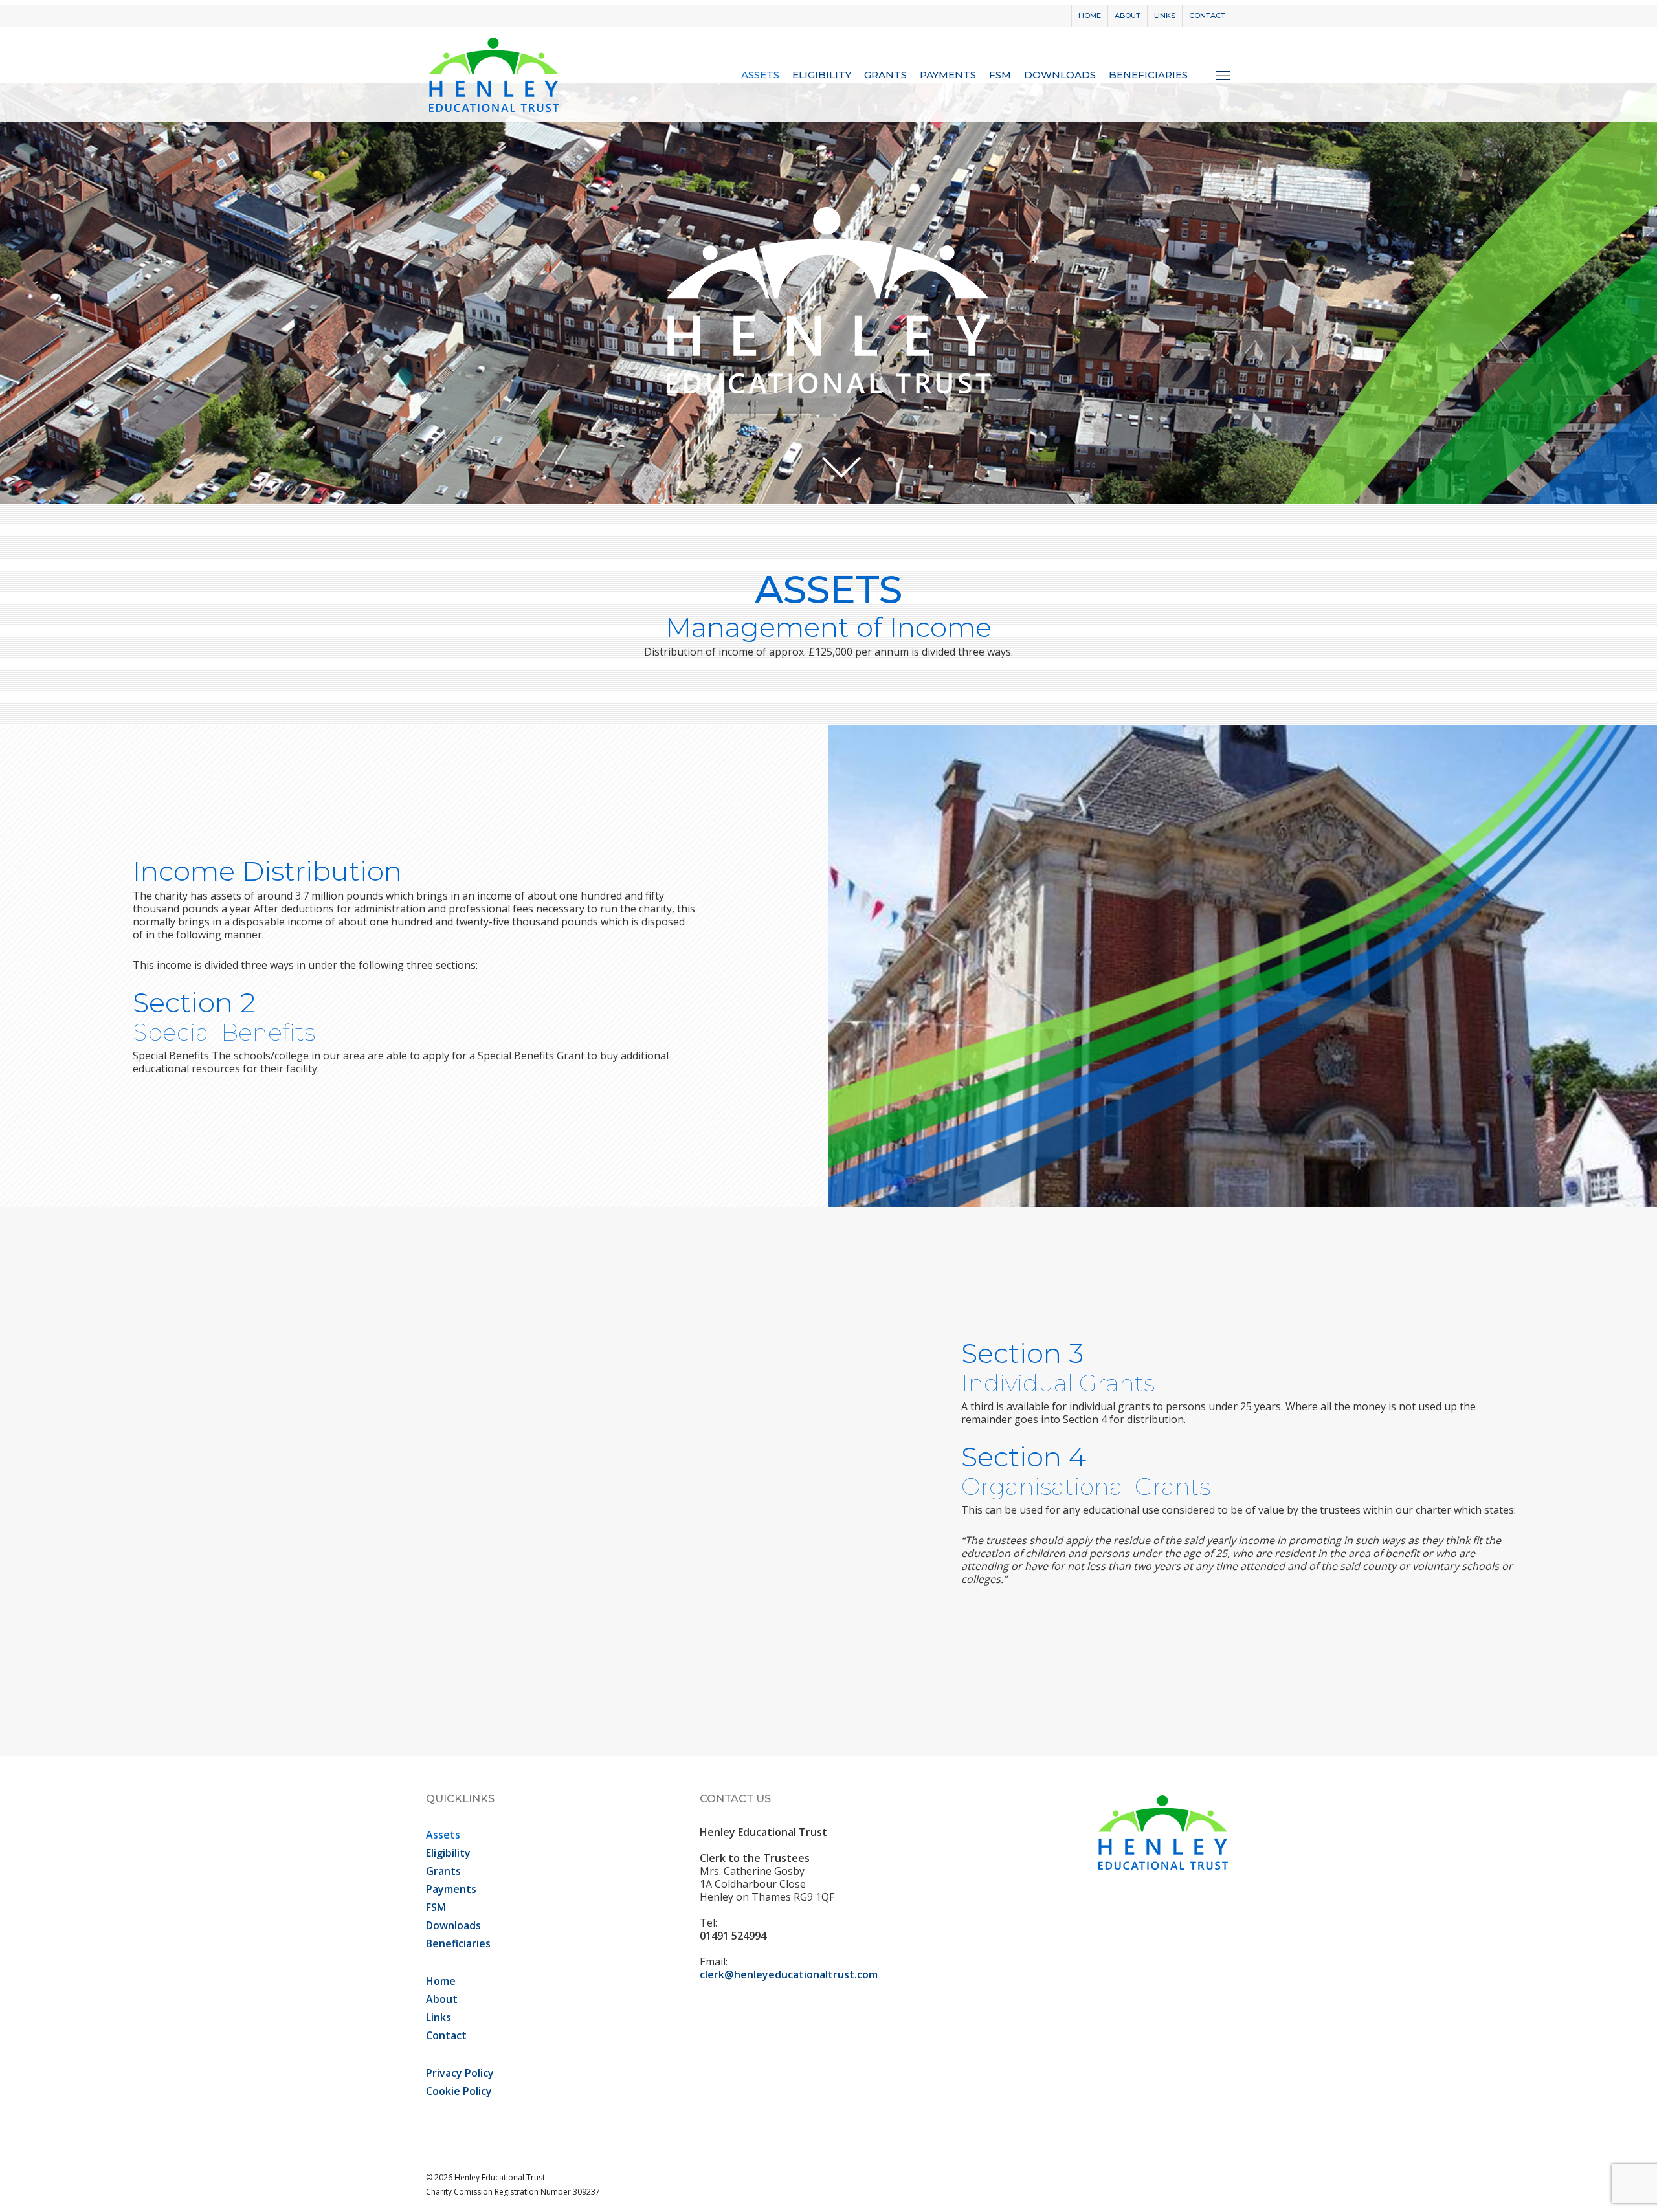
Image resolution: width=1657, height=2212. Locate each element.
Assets (443, 1835)
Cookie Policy (459, 2091)
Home (441, 1981)
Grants (443, 1871)
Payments (451, 1889)
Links (439, 2017)
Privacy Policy (460, 2073)
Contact (446, 2035)
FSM (436, 1907)
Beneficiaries (458, 1943)
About (442, 1999)
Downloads (453, 1925)
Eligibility (448, 1853)
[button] (1224, 75)
